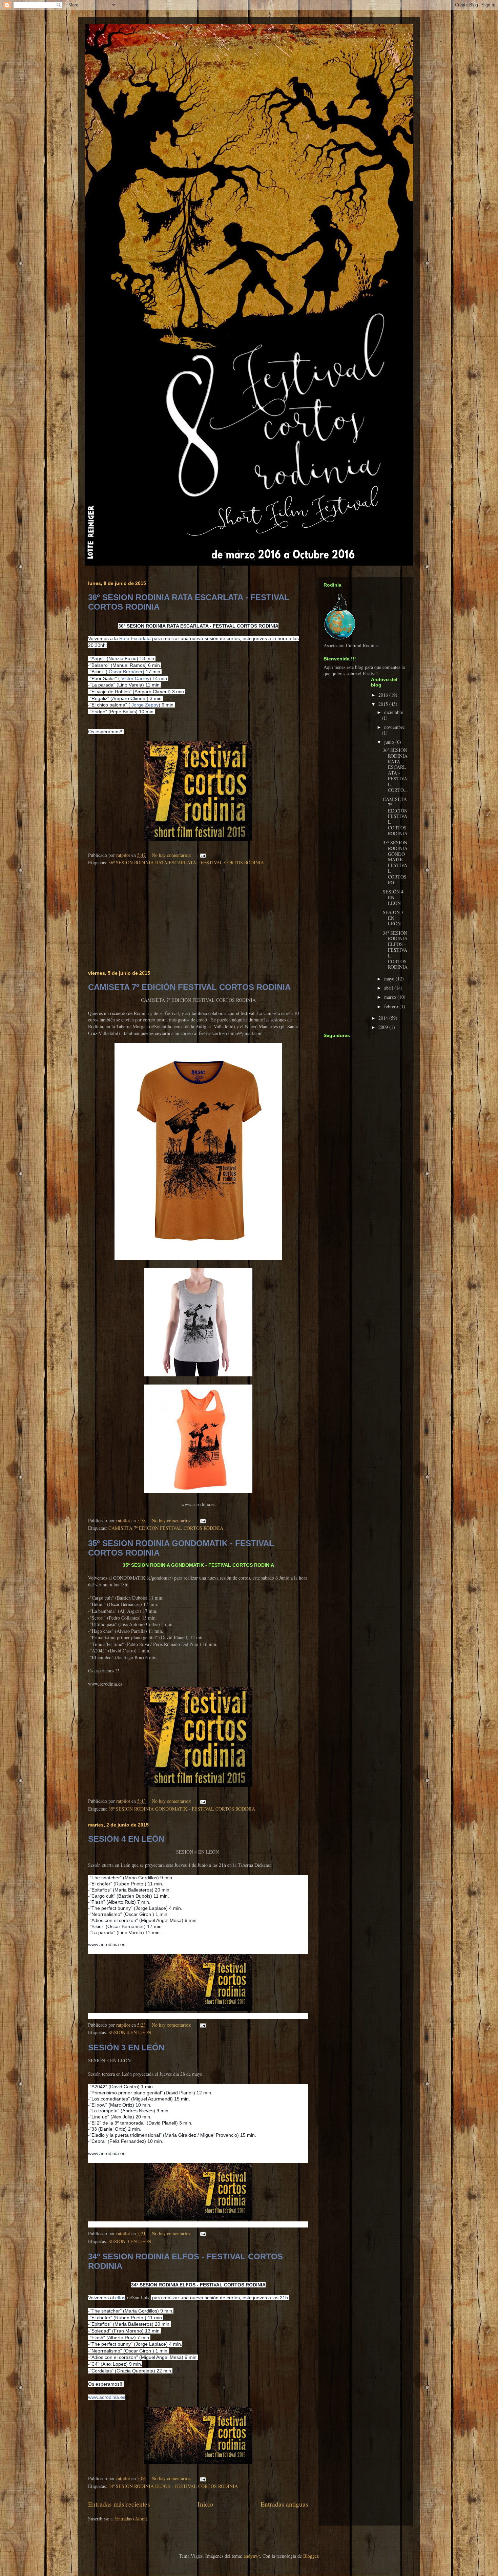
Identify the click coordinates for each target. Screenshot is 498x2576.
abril (389, 988)
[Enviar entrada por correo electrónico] (202, 855)
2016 (384, 695)
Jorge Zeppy (145, 705)
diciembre (394, 712)
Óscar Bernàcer (126, 672)
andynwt (252, 2556)
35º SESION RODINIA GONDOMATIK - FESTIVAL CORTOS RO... (395, 862)
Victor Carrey (135, 678)
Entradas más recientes (119, 2504)
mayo (390, 979)
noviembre (394, 727)
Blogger (311, 2556)
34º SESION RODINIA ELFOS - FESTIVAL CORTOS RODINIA (173, 2486)
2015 (384, 704)
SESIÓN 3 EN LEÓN (126, 2047)
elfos (120, 2298)
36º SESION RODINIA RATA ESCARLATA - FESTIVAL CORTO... (395, 770)
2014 (384, 1018)
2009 (384, 1027)
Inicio (205, 2504)
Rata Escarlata (135, 638)
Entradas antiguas (284, 2504)
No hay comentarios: (172, 855)
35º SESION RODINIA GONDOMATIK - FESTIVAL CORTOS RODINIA (182, 1809)
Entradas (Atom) (131, 2519)
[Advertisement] (198, 919)
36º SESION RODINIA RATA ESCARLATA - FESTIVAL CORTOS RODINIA (186, 862)
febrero (392, 1006)
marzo (391, 997)
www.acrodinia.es (107, 2397)
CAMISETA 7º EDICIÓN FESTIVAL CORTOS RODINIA (189, 987)
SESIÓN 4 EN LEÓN (126, 1839)
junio (390, 742)
